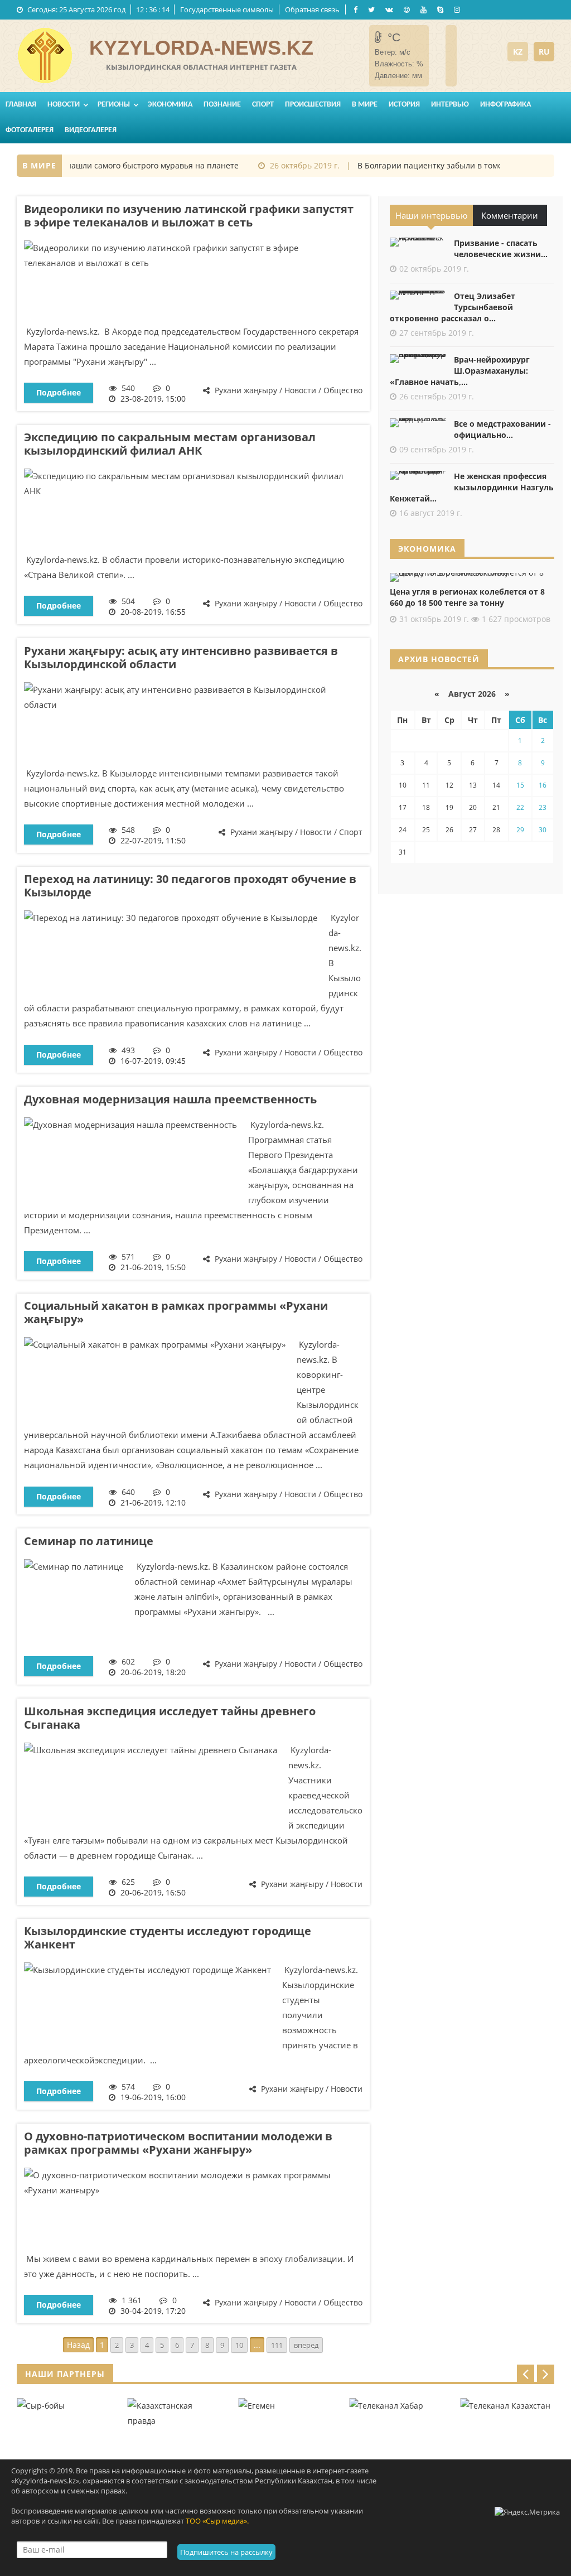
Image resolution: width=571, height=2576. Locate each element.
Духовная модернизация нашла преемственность (170, 1099)
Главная (21, 105)
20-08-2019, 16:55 (153, 612)
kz (518, 52)
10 (239, 2345)
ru (544, 52)
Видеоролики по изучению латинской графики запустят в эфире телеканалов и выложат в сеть (189, 216)
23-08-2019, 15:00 (153, 399)
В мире (365, 105)
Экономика (170, 105)
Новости (64, 105)
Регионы (114, 105)
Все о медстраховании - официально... (502, 429)
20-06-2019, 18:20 (153, 1672)
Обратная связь (312, 9)
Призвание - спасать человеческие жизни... (501, 249)
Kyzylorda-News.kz (201, 48)
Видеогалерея (91, 130)
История (404, 105)
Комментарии (510, 215)
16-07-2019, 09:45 (153, 1061)
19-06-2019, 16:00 (153, 2097)
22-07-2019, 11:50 (153, 840)
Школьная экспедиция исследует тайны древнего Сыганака (170, 1718)
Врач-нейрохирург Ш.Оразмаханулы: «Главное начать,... (460, 371)
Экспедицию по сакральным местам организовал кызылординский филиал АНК (170, 444)
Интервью (450, 105)
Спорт (263, 105)
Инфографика (505, 105)
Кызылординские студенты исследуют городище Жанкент (168, 1938)
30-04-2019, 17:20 (153, 2311)
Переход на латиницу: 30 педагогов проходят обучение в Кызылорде (190, 886)
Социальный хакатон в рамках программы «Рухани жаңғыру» (176, 1312)
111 (277, 2345)
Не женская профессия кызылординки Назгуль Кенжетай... (472, 487)
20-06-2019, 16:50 (153, 1892)
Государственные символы (227, 9)
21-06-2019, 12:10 (153, 1502)
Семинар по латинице (89, 1541)
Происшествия (313, 105)
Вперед (306, 2345)
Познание (222, 105)
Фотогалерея (30, 130)
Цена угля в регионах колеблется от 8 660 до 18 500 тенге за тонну (467, 597)
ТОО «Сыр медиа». (217, 2521)
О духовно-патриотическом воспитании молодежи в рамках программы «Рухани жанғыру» (178, 2143)
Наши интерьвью (431, 215)
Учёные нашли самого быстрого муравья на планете (120, 165)
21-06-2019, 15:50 (153, 1267)
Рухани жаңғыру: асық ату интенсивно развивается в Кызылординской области (181, 657)
